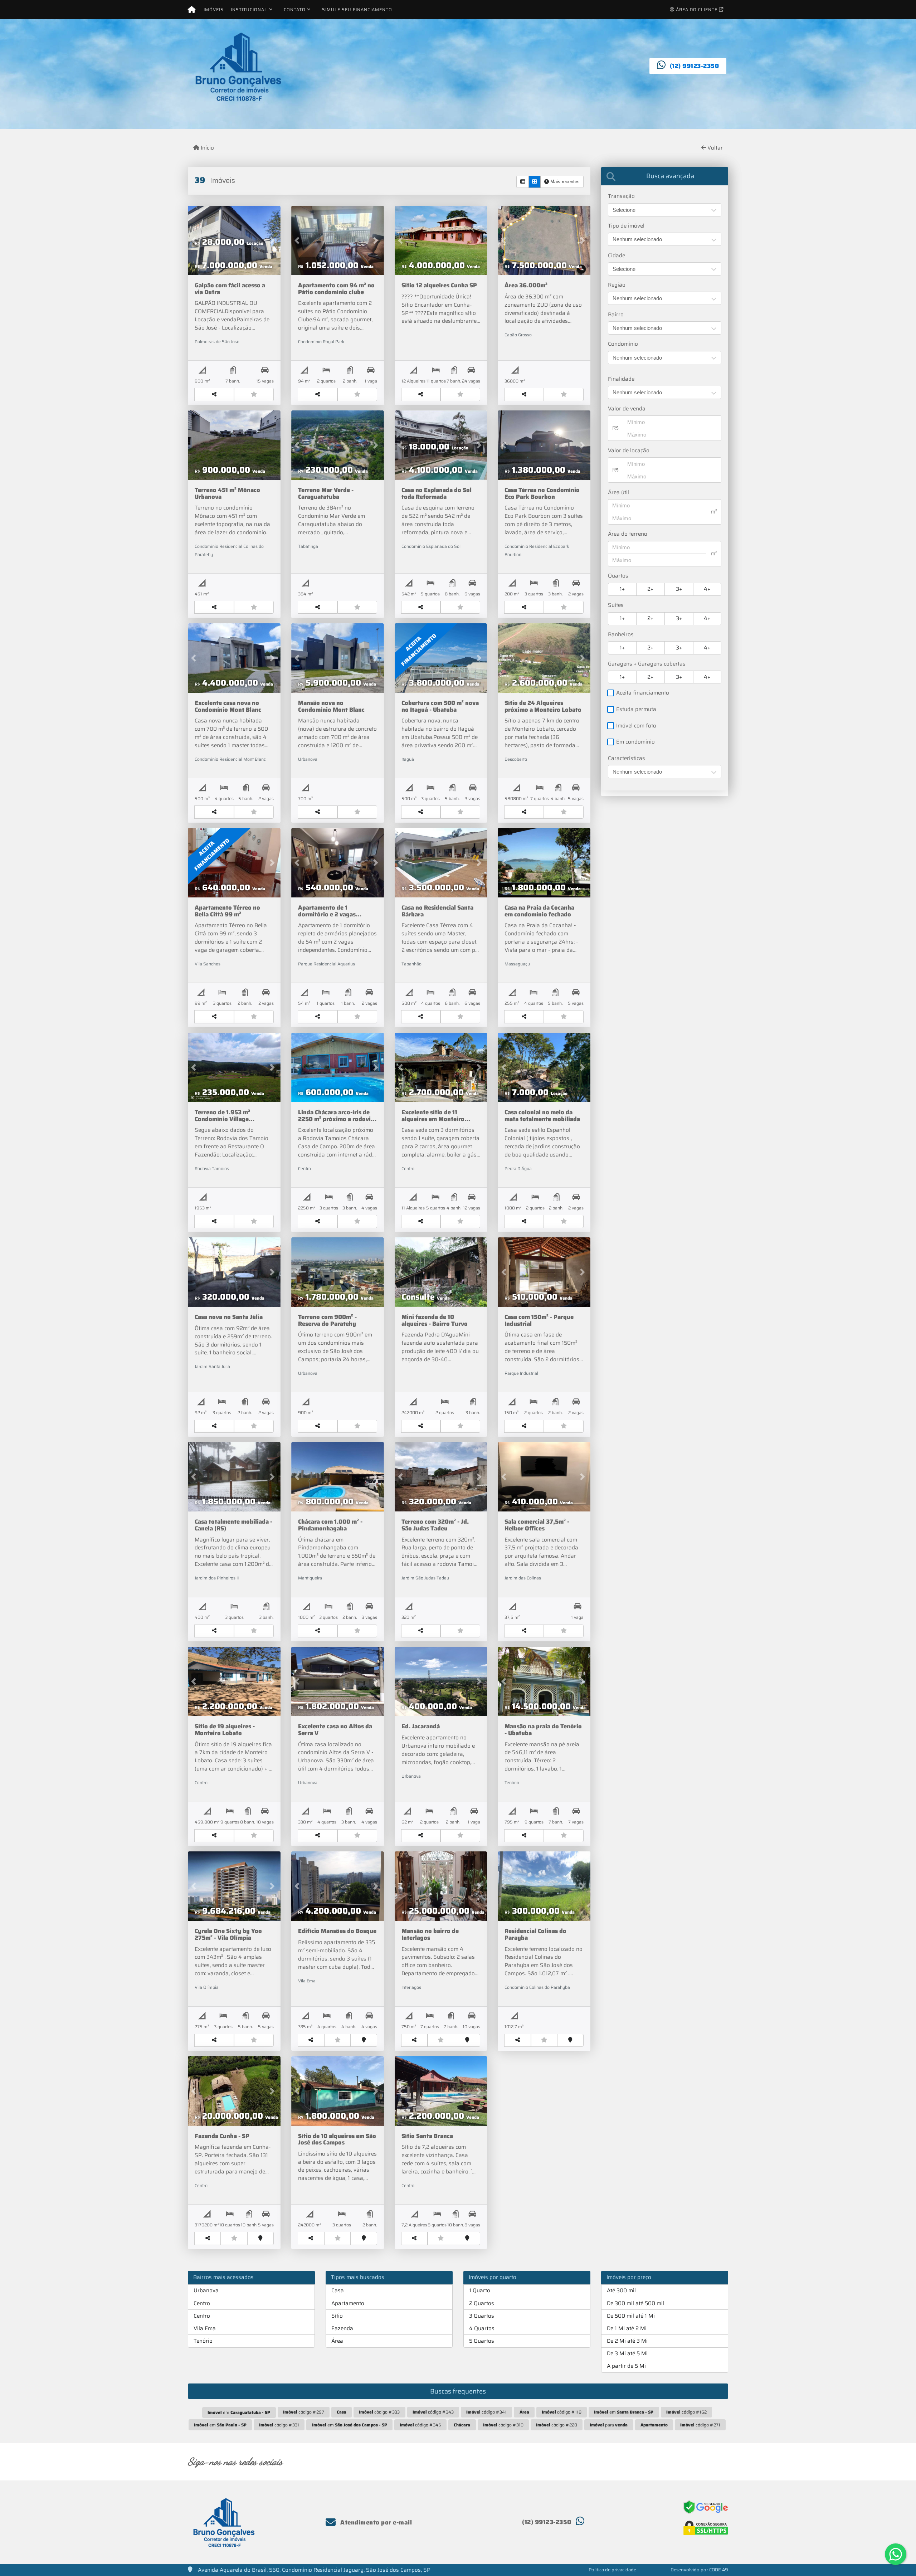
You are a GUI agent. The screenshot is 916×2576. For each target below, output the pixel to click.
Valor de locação (629, 451)
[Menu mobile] (192, 10)
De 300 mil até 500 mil (635, 2303)
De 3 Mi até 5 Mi (627, 2353)
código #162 (686, 2412)
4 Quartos (482, 2328)
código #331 (279, 2425)
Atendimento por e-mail (375, 2522)
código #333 (379, 2412)
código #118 (562, 2412)
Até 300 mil (621, 2290)
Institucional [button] (249, 9)
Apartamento (348, 2303)
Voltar (714, 148)
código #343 (433, 2412)
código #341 (486, 2412)
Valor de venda (627, 409)
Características (627, 758)
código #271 (700, 2425)
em (239, 2412)
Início (207, 148)
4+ (707, 589)
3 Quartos (482, 2316)
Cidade (617, 256)
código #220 (557, 2425)
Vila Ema (205, 2328)
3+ (679, 589)
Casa (338, 2290)
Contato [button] (295, 9)
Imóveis (214, 9)
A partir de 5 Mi (626, 2366)
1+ (622, 589)
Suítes (616, 605)
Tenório (203, 2341)
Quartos (618, 576)
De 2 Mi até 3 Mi (627, 2341)
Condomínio (623, 344)
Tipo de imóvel (626, 226)
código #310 (503, 2425)
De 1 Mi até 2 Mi (627, 2328)
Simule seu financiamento (357, 9)
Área (337, 2341)
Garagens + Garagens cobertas (647, 664)
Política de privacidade (612, 2570)
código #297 (304, 2412)
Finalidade (621, 379)
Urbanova (206, 2290)
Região (617, 285)
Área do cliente (697, 9)
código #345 (420, 2425)
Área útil (618, 493)
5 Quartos (482, 2341)
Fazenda (342, 2328)
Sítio (337, 2316)
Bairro (616, 315)
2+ (650, 589)
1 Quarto (480, 2290)
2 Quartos (482, 2303)
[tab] (665, 176)
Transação (621, 196)
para (609, 2425)
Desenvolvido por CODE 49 (699, 2570)
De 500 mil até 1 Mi (631, 2316)
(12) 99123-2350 (695, 66)
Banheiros (621, 635)
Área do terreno (628, 534)
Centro (202, 2303)
